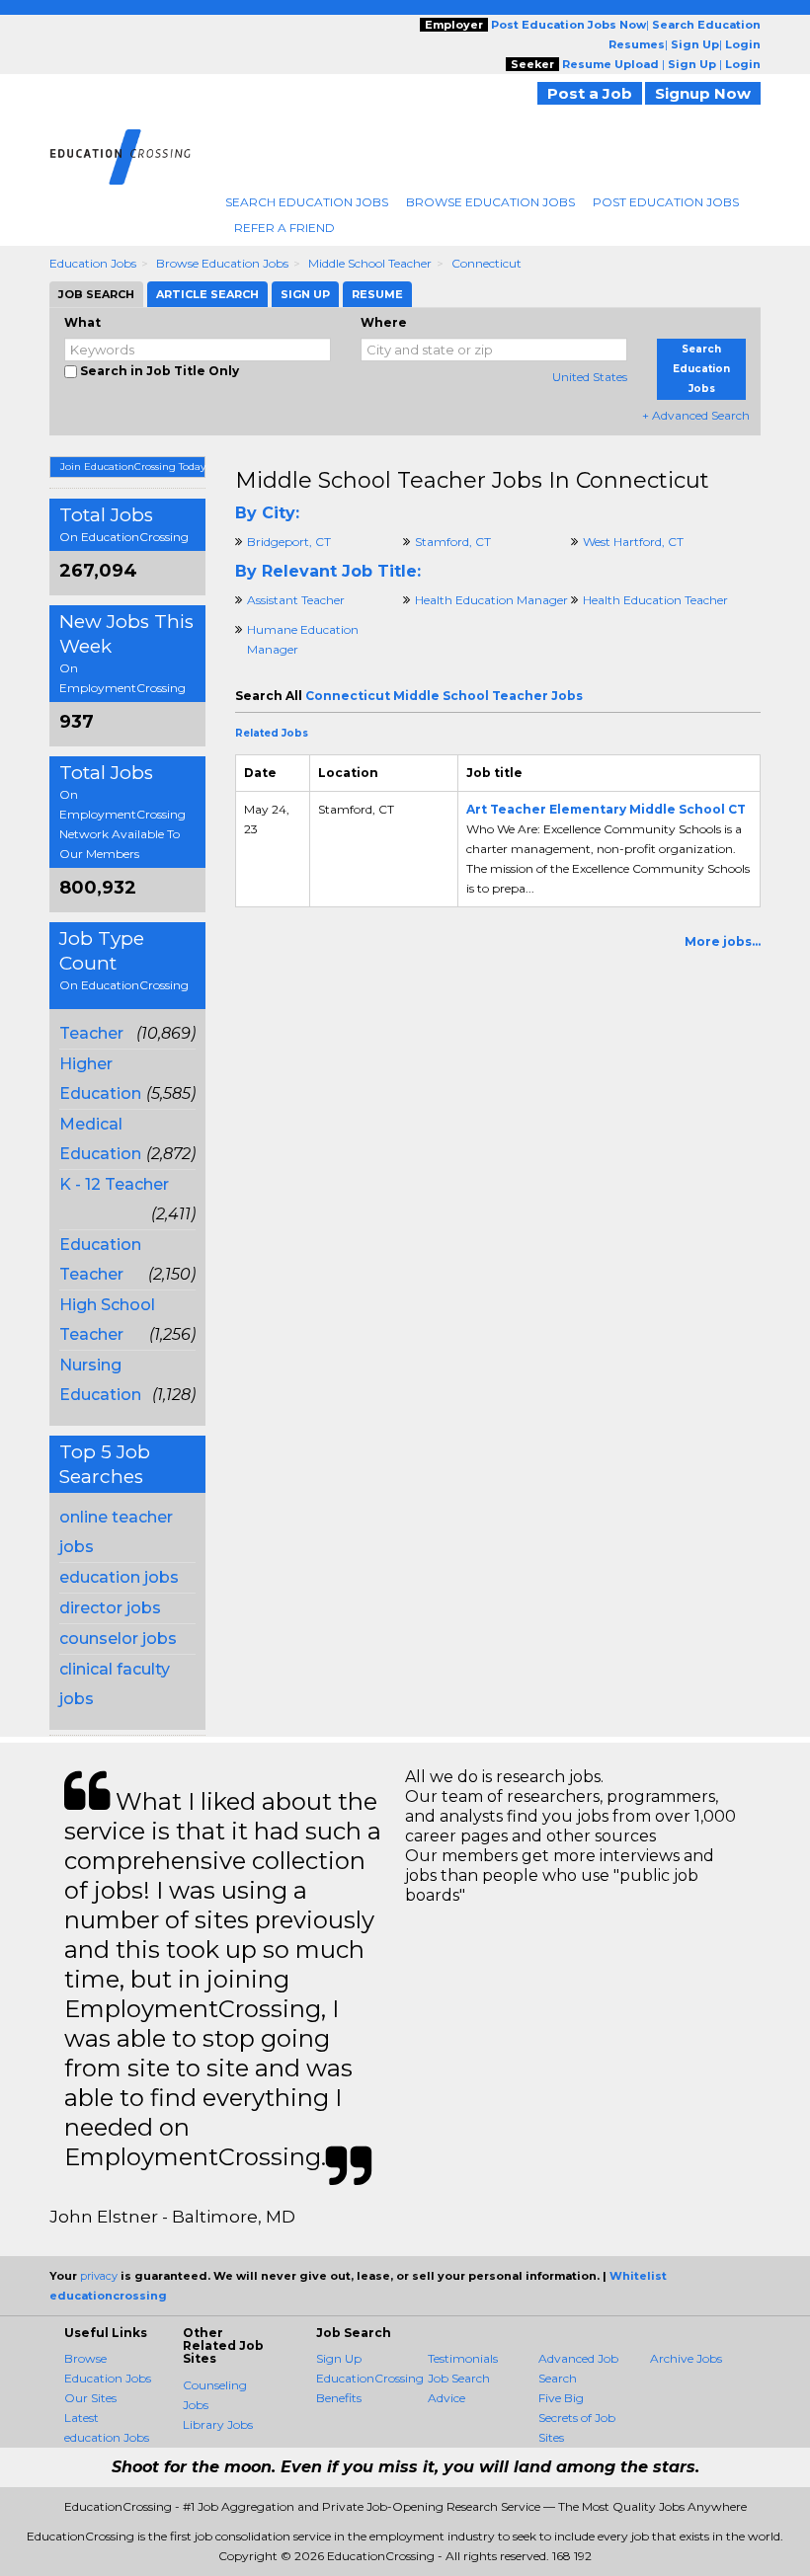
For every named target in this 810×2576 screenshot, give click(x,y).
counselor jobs (118, 1639)
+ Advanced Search (696, 415)
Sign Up (339, 2358)
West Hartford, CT (633, 542)
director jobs (110, 1608)
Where (384, 322)
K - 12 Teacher (114, 1184)
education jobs (119, 1577)
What (82, 322)
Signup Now (703, 93)
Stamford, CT (453, 542)
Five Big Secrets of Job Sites (577, 2418)
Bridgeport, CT (289, 542)
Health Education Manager (491, 600)
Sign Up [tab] (305, 294)
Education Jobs (93, 263)
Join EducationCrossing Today (133, 467)
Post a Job (590, 93)
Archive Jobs (686, 2358)
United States (590, 377)
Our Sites (90, 2398)
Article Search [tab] (207, 294)
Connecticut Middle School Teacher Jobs (444, 696)
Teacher (91, 1033)
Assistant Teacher (296, 600)
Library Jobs (218, 2424)
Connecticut (486, 263)
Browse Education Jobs (490, 202)
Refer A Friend (284, 228)
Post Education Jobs (666, 202)
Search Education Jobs (307, 202)
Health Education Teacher (655, 600)
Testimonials (463, 2358)
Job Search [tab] (96, 294)
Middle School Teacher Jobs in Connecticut (472, 480)
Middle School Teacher (370, 263)
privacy (99, 2276)
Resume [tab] (377, 294)
